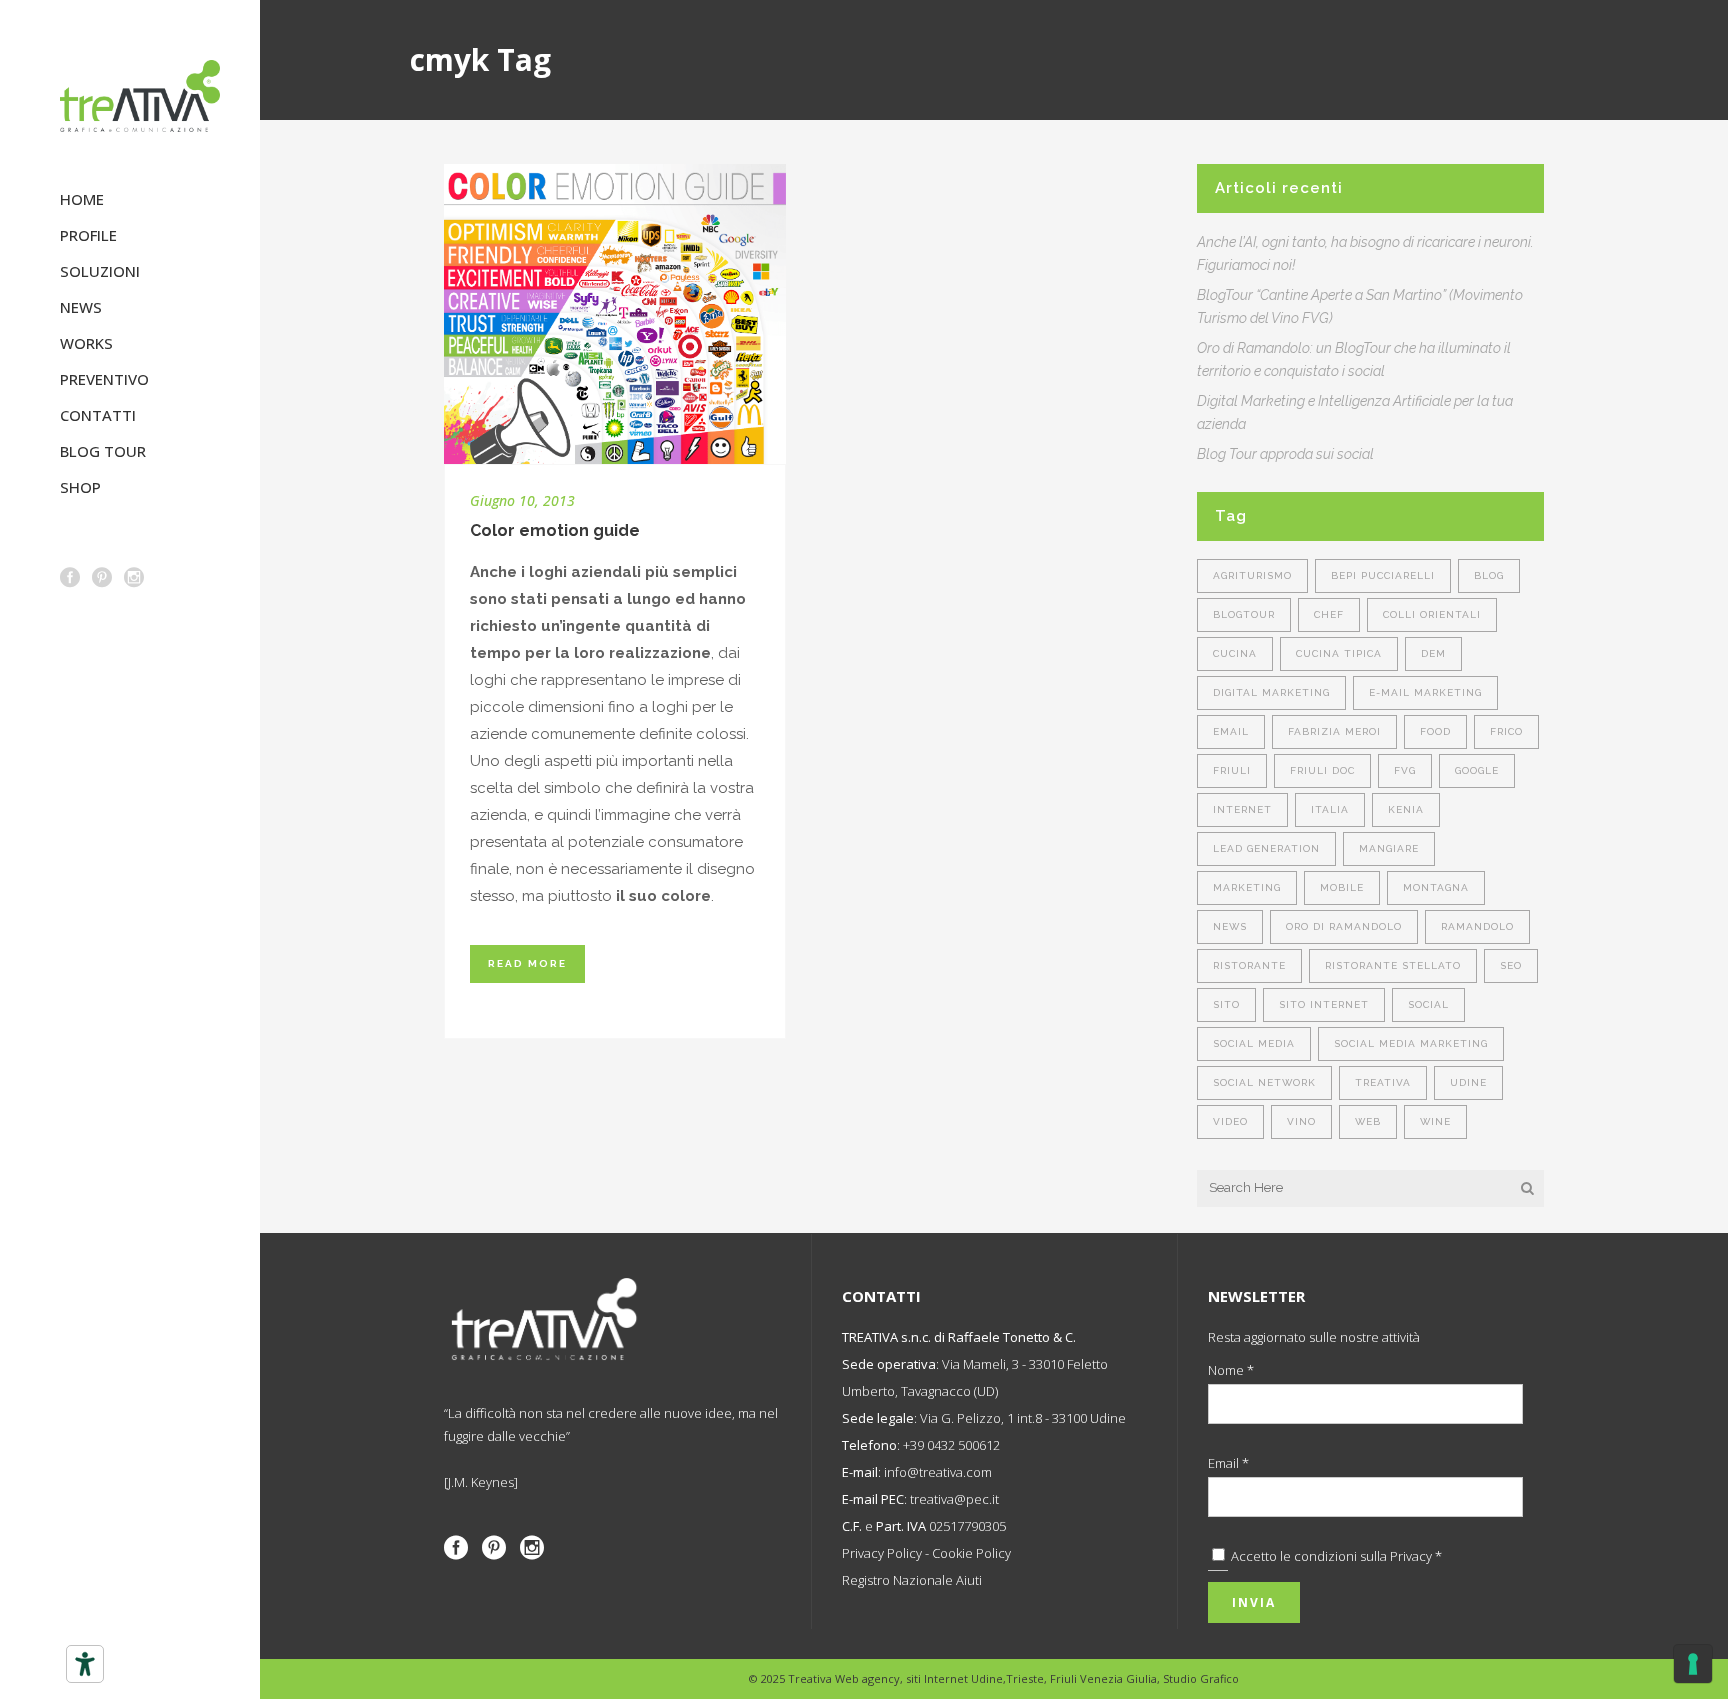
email (1231, 731)
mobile (1342, 887)
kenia (1406, 809)
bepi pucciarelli (1383, 575)
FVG (1405, 770)
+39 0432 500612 (951, 1445)
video (1230, 1121)
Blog (1489, 575)
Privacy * (1416, 1556)
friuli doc (1322, 770)
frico (1506, 731)
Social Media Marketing (1411, 1043)
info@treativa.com (938, 1472)
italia (1330, 809)
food (1435, 731)
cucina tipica (1339, 653)
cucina (1235, 653)
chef (1329, 614)
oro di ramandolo (1344, 926)
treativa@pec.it (954, 1499)
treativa (1383, 1082)
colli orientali (1432, 614)
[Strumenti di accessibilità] (85, 1664)
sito (1226, 1004)
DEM (1433, 653)
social (1428, 1004)
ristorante (1249, 965)
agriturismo (1252, 575)
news (1230, 926)
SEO (1511, 965)
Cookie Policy (971, 1553)
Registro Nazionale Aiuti (912, 1580)
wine (1435, 1121)
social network (1264, 1082)
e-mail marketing (1425, 692)
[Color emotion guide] (615, 314)
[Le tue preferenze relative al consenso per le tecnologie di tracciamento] (1693, 1664)
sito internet (1324, 1004)
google (1477, 770)
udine (1468, 1082)
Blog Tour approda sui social (1285, 454)
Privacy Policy (882, 1553)
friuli (1232, 770)
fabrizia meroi (1334, 731)
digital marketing (1271, 692)
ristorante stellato (1393, 965)
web (1368, 1121)
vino (1301, 1121)
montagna (1436, 887)
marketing (1247, 887)
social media (1254, 1043)
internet (1242, 809)
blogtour (1244, 614)
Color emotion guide (555, 530)
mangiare (1389, 848)
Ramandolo (1477, 926)
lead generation (1266, 848)
